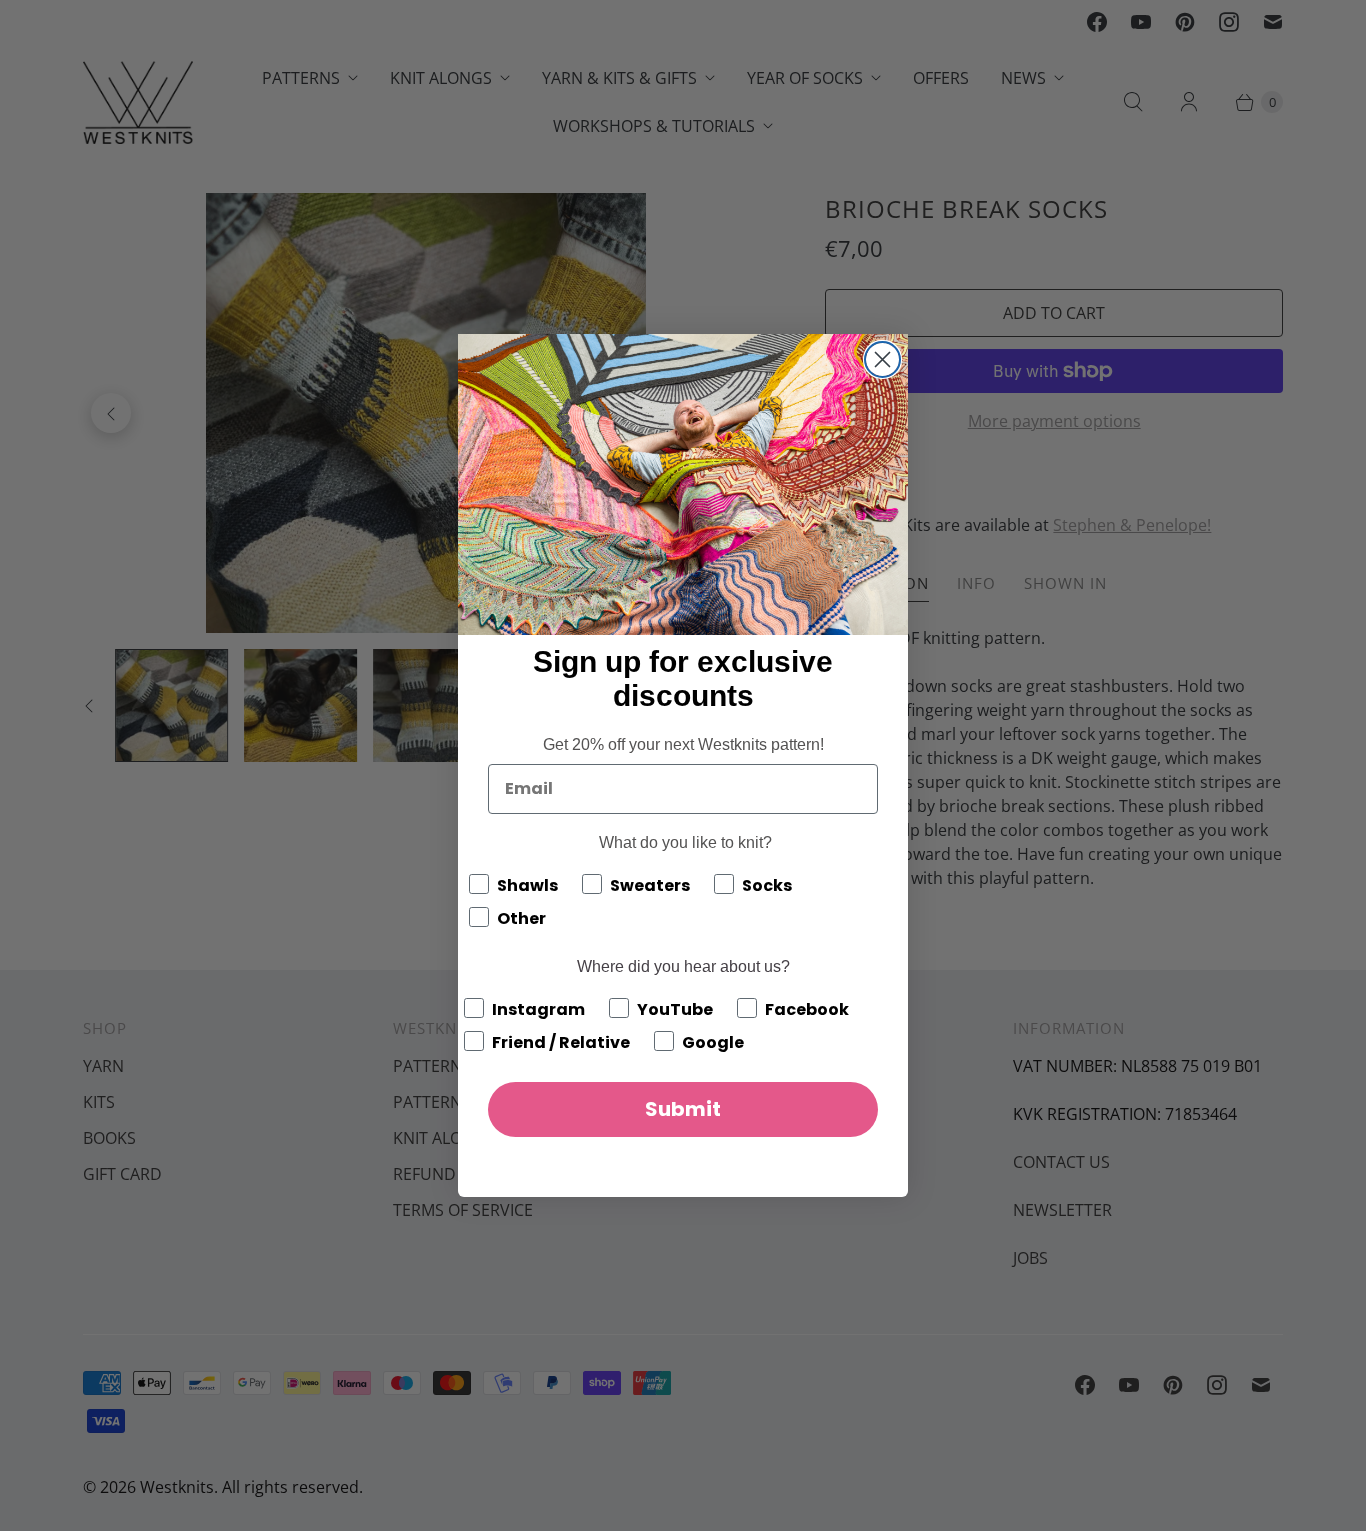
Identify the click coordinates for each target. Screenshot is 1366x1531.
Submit (683, 1109)
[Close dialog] (882, 359)
